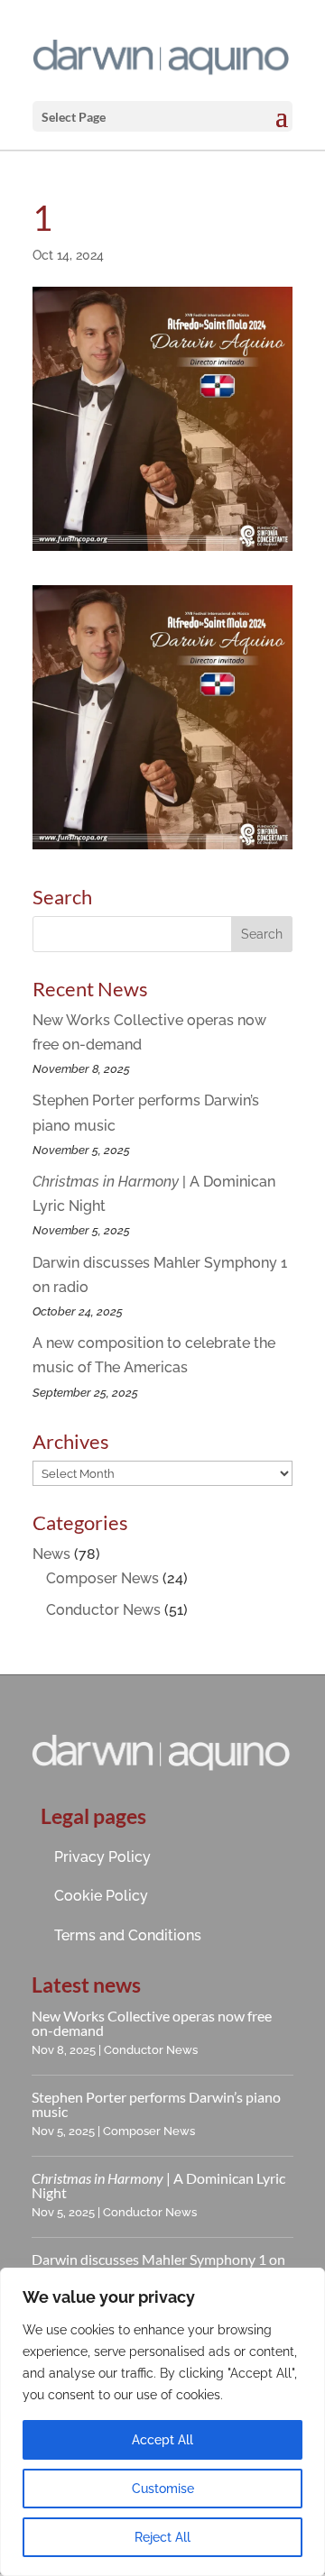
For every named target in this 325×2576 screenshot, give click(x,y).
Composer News (102, 1578)
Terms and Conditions (128, 1935)
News (51, 1554)
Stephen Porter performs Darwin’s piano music (156, 2104)
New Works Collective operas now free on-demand (152, 2023)
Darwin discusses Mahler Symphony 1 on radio (158, 2266)
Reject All (162, 2537)
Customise (163, 2489)
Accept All (162, 2440)
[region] (162, 2422)
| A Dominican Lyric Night (158, 2185)
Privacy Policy (102, 1857)
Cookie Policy (101, 1896)
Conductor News (103, 1610)
